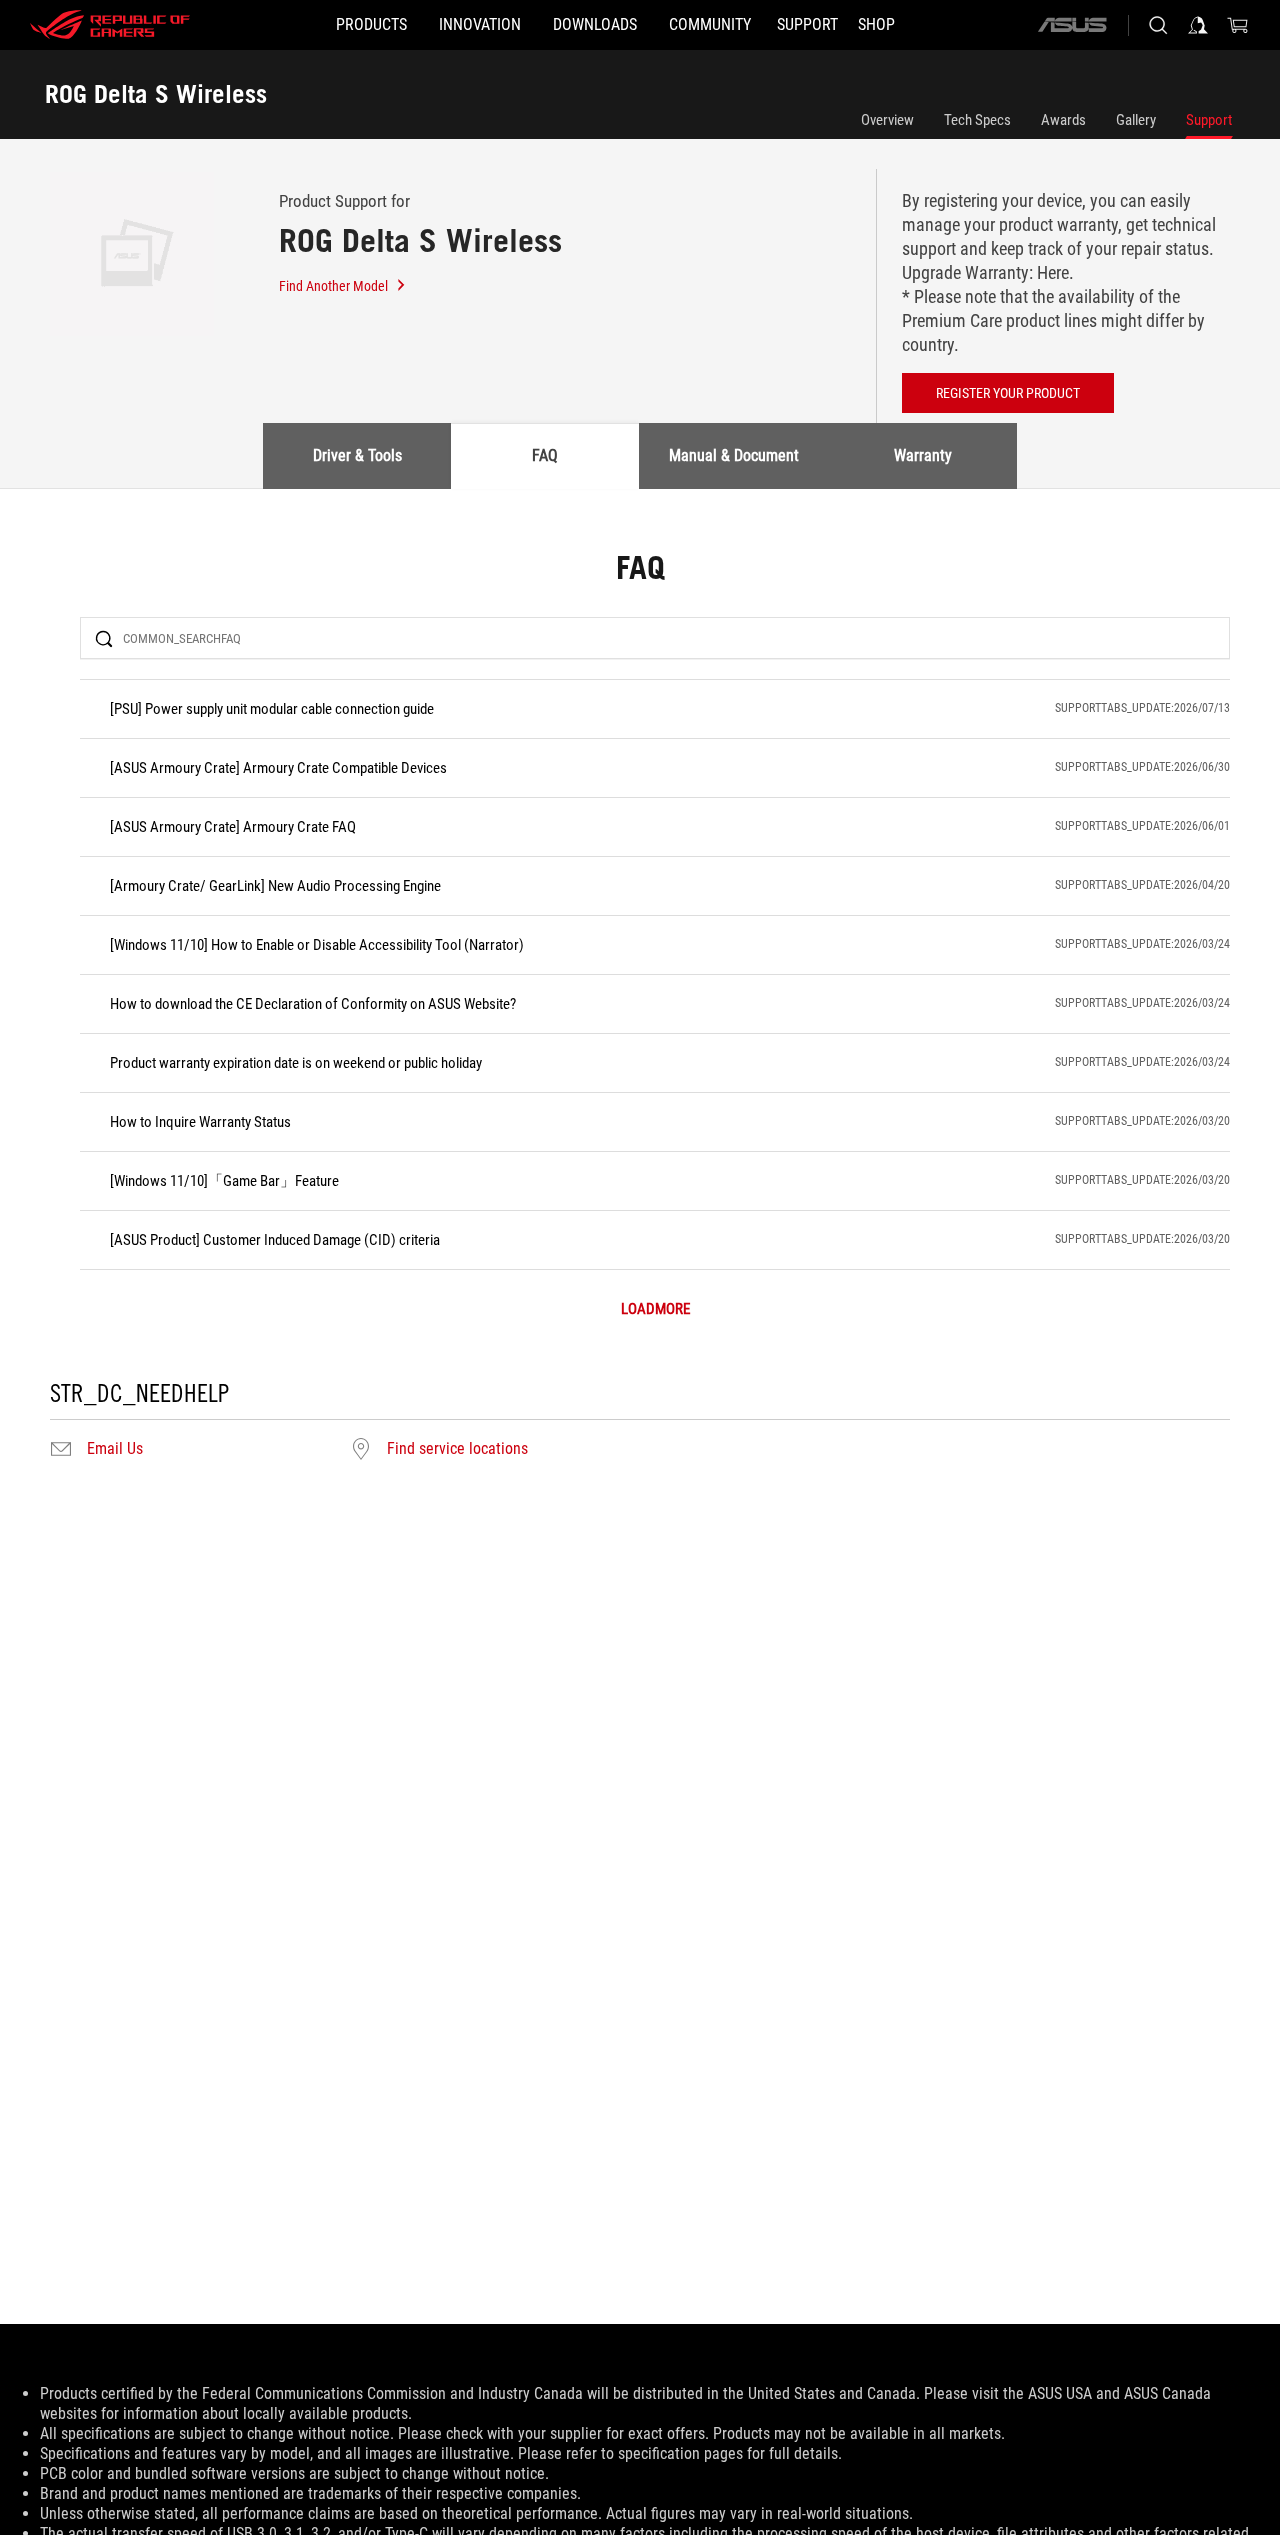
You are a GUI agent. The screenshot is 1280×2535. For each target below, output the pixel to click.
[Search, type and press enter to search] (1158, 25)
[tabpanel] (640, 1008)
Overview (887, 120)
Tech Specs (977, 120)
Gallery (1136, 120)
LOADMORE (655, 1309)
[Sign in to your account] (1198, 25)
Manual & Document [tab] (734, 455)
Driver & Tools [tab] (357, 455)
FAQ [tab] (545, 455)
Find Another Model (333, 286)
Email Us (115, 1449)
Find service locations (457, 1449)
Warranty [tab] (923, 455)
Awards (1063, 120)
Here (1053, 272)
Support (1209, 120)
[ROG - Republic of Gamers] (110, 25)
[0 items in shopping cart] (1238, 25)
